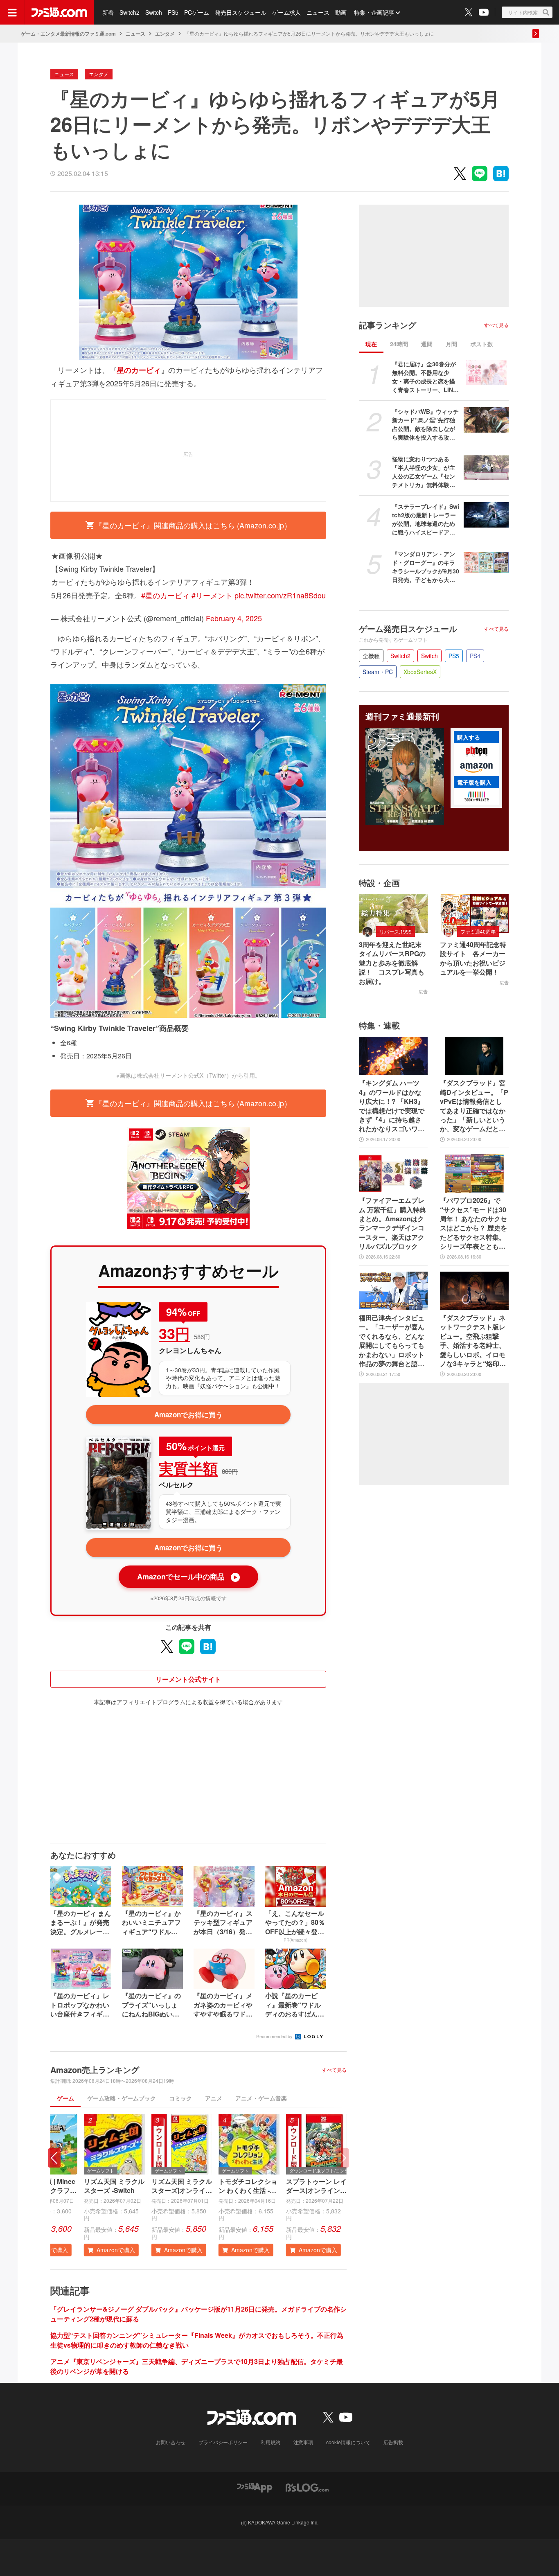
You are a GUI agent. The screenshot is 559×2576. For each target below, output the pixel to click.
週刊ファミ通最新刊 (402, 716)
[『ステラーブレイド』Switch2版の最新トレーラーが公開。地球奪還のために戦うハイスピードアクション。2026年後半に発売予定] (486, 515)
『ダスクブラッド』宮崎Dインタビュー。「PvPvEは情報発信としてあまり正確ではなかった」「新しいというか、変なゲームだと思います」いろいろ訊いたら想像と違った (474, 1106)
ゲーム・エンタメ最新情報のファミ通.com (68, 34)
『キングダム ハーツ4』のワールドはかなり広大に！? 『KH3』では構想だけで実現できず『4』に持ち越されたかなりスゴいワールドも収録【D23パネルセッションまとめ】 (392, 1106)
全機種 (371, 656)
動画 (341, 12)
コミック (180, 2098)
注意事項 (303, 2442)
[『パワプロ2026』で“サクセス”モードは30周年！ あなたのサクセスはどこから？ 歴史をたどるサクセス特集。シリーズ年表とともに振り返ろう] (474, 1173)
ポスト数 (482, 344)
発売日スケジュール (241, 12)
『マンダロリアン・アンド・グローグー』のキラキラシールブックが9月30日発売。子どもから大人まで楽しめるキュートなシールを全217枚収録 (426, 567)
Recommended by (275, 2036)
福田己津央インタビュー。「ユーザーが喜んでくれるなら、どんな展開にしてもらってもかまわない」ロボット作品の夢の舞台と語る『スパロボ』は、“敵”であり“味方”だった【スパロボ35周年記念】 (392, 1341)
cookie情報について (348, 2442)
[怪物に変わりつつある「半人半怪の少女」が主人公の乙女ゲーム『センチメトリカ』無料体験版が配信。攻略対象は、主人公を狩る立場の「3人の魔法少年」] (486, 467)
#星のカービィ (165, 595)
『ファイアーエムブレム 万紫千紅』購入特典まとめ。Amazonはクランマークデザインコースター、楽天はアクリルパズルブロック (392, 1223)
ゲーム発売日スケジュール (408, 629)
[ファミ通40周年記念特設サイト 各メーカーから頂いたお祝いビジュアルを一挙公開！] (474, 914)
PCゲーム (197, 12)
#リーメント (212, 595)
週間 (427, 344)
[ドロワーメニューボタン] (12, 12)
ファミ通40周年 (478, 931)
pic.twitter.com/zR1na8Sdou (280, 595)
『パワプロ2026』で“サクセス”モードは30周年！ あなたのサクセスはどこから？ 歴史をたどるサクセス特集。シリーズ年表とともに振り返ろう (473, 1223)
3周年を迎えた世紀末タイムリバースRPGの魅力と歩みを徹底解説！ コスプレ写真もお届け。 (392, 963)
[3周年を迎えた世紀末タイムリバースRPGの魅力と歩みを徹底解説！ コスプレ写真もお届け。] (393, 914)
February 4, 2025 (234, 618)
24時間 (399, 344)
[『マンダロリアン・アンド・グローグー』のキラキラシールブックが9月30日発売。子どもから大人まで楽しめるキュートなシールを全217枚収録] (486, 562)
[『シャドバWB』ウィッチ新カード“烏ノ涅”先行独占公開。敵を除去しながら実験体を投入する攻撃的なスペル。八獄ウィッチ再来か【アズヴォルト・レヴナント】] (486, 420)
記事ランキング (388, 325)
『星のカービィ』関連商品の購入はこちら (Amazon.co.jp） (193, 525)
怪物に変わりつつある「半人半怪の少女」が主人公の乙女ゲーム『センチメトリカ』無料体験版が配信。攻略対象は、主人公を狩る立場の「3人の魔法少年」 (425, 472)
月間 (451, 344)
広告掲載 (393, 2442)
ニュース (318, 12)
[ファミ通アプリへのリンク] (255, 2487)
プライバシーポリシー (223, 2442)
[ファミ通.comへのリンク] (59, 12)
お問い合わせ (171, 2442)
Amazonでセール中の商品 (188, 1577)
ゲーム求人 (286, 12)
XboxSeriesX (420, 672)
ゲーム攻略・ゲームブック (122, 2098)
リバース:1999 (396, 931)
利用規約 (270, 2442)
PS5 (173, 12)
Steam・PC (378, 672)
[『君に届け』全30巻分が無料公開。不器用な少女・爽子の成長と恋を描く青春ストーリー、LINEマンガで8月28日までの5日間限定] (486, 372)
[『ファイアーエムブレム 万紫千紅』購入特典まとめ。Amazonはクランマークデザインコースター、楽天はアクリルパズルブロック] (393, 1173)
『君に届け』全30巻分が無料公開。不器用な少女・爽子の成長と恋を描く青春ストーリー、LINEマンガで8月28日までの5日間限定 (424, 377)
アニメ (214, 2098)
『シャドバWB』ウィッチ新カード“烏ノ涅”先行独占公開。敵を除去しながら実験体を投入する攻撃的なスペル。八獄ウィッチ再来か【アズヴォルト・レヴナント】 (425, 424)
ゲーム (65, 2098)
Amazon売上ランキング (95, 2070)
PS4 (475, 656)
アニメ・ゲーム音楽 (261, 2098)
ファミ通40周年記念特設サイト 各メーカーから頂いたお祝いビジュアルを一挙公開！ (473, 958)
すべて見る (334, 2070)
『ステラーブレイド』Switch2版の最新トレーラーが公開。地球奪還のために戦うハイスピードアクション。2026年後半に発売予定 (426, 519)
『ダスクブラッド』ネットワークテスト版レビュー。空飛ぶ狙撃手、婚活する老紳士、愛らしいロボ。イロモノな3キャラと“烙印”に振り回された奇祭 (473, 1341)
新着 (108, 12)
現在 (371, 344)
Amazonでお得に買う (188, 1414)
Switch (154, 12)
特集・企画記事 (374, 12)
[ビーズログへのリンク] (307, 2487)
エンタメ (165, 34)
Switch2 (130, 12)
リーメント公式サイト (188, 1679)
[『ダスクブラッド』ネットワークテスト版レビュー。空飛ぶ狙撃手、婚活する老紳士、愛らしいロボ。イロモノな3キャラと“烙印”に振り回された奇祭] (474, 1291)
